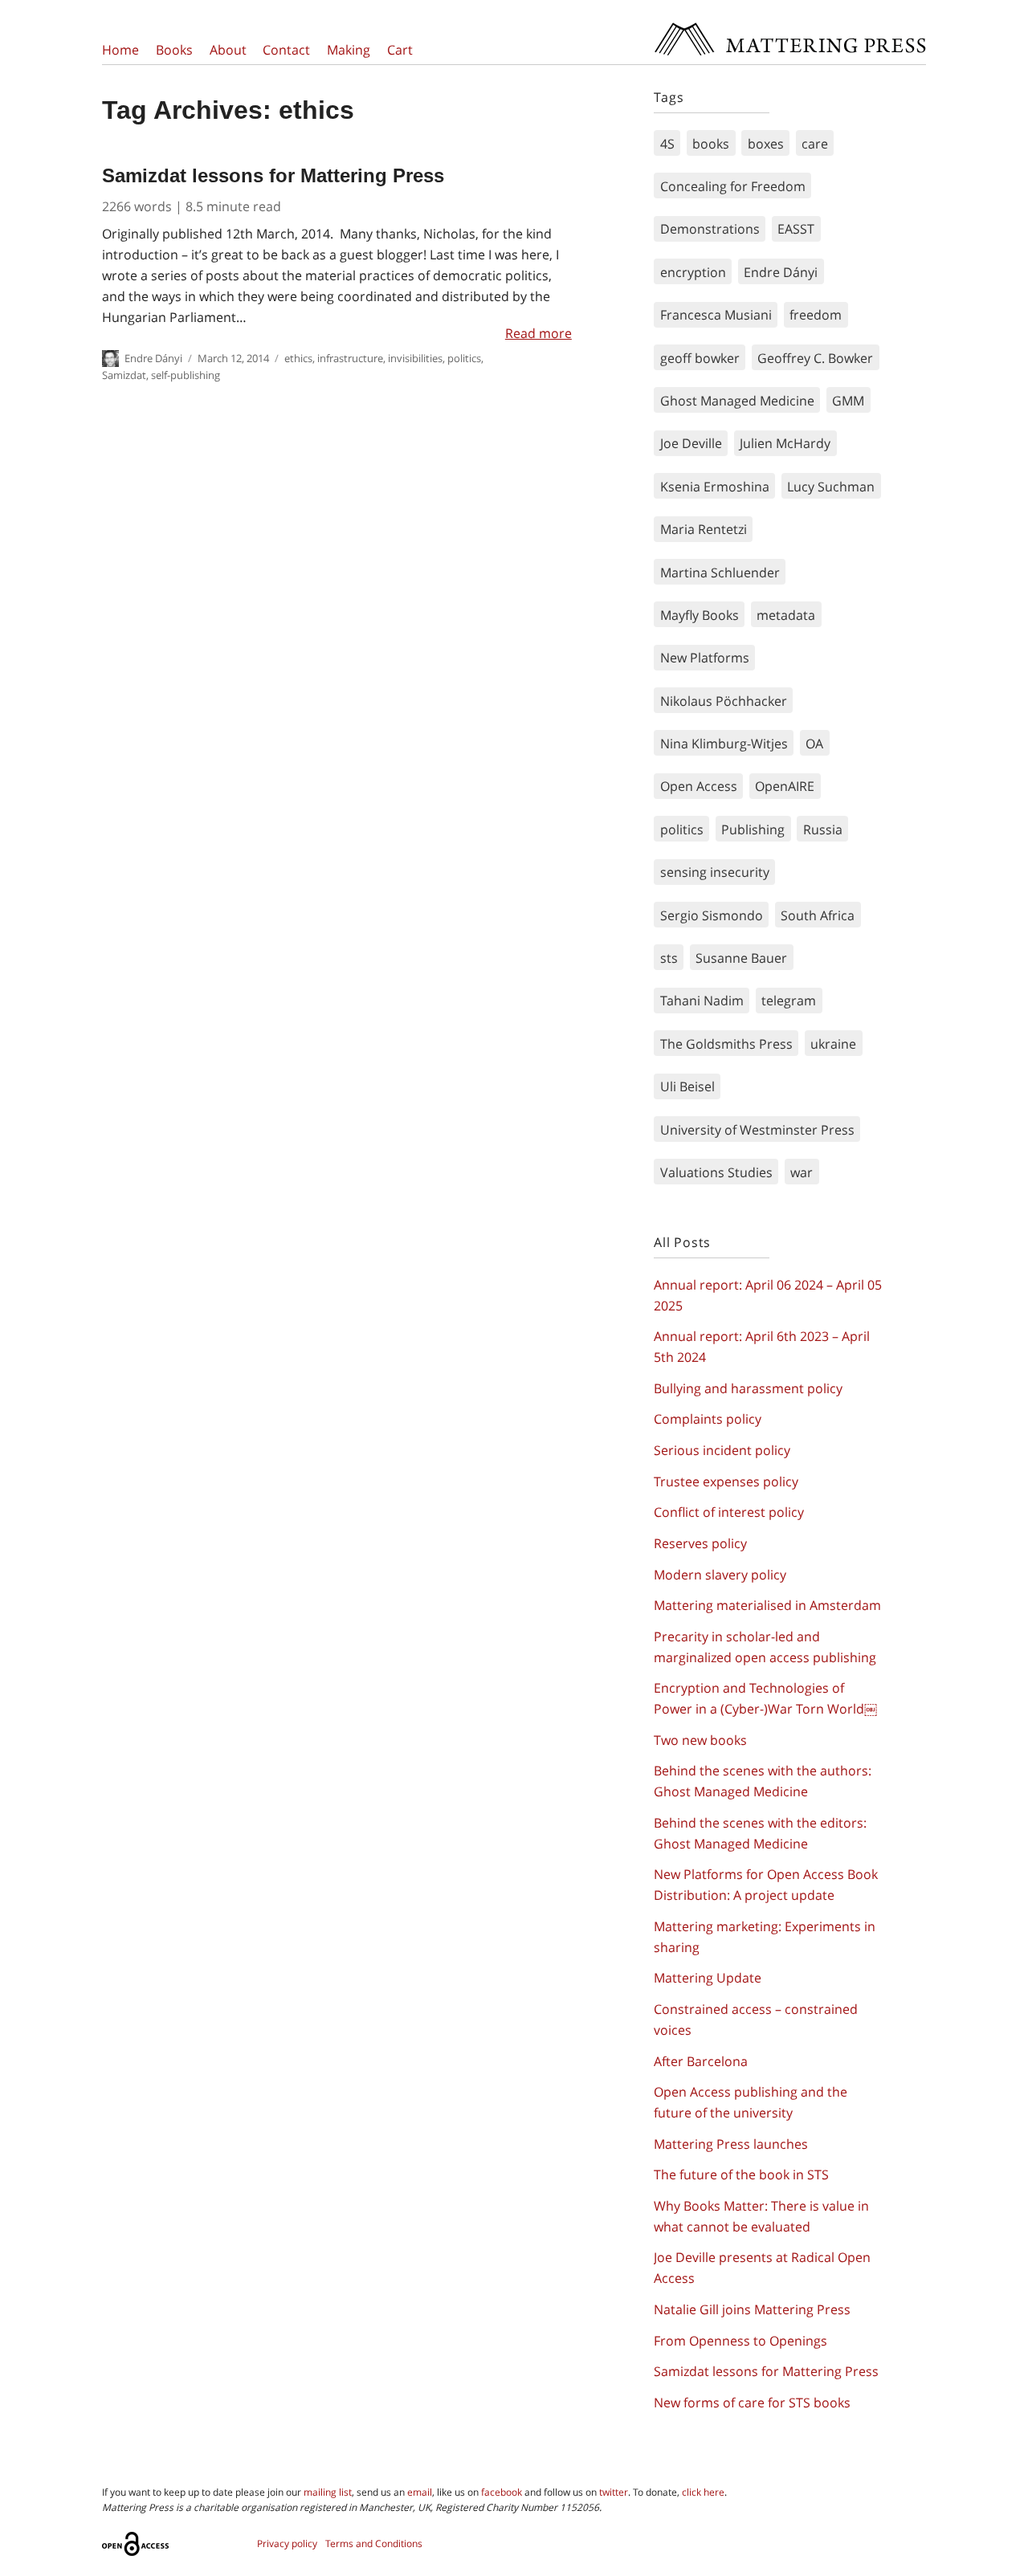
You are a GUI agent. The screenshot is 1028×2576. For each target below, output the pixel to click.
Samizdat (124, 375)
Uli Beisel (687, 1086)
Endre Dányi (153, 358)
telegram (789, 1001)
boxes (766, 144)
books (711, 144)
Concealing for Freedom (733, 186)
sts (669, 958)
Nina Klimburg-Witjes (724, 744)
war (802, 1172)
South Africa (818, 915)
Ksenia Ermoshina (715, 487)
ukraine (833, 1044)
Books (174, 50)
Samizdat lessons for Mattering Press (273, 175)
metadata (786, 615)
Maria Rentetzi (704, 529)
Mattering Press (789, 26)
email (420, 2492)
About (228, 50)
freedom (816, 315)
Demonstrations (710, 229)
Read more (538, 333)
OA (814, 744)
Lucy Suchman (831, 487)
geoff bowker (700, 358)
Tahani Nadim (702, 1001)
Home (120, 50)
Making (349, 50)
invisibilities (415, 358)
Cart (400, 50)
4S (667, 144)
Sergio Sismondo (712, 915)
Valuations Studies (716, 1172)
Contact (286, 50)
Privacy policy (287, 2543)
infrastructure (350, 358)
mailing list (328, 2492)
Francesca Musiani (716, 315)
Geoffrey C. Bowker (815, 358)
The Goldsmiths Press (726, 1044)
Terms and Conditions (374, 2543)
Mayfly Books (700, 615)
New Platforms (705, 658)
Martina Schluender (720, 573)
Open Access (699, 786)
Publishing (753, 829)
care (815, 144)
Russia (823, 829)
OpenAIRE (785, 786)
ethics (298, 358)
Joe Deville (691, 443)
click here (703, 2492)
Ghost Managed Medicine (737, 401)
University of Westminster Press (757, 1130)
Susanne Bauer (741, 958)
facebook (502, 2492)
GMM (848, 401)
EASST (796, 229)
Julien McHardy (785, 443)
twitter (614, 2492)
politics (464, 358)
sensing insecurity (715, 872)
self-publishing (186, 375)
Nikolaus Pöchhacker (724, 701)
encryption (693, 272)
